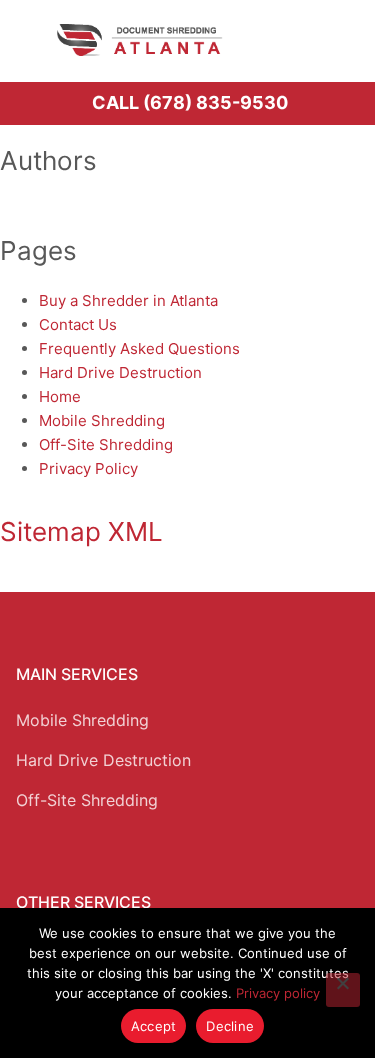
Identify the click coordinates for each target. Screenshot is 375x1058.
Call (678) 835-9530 (190, 102)
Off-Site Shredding (106, 444)
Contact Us (78, 324)
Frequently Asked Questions (139, 348)
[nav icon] (332, 40)
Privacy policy (278, 993)
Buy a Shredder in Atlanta (128, 300)
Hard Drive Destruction (120, 372)
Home (60, 396)
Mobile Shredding (102, 420)
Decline (230, 1026)
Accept (154, 1026)
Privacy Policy (88, 468)
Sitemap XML (81, 531)
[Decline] (343, 990)
